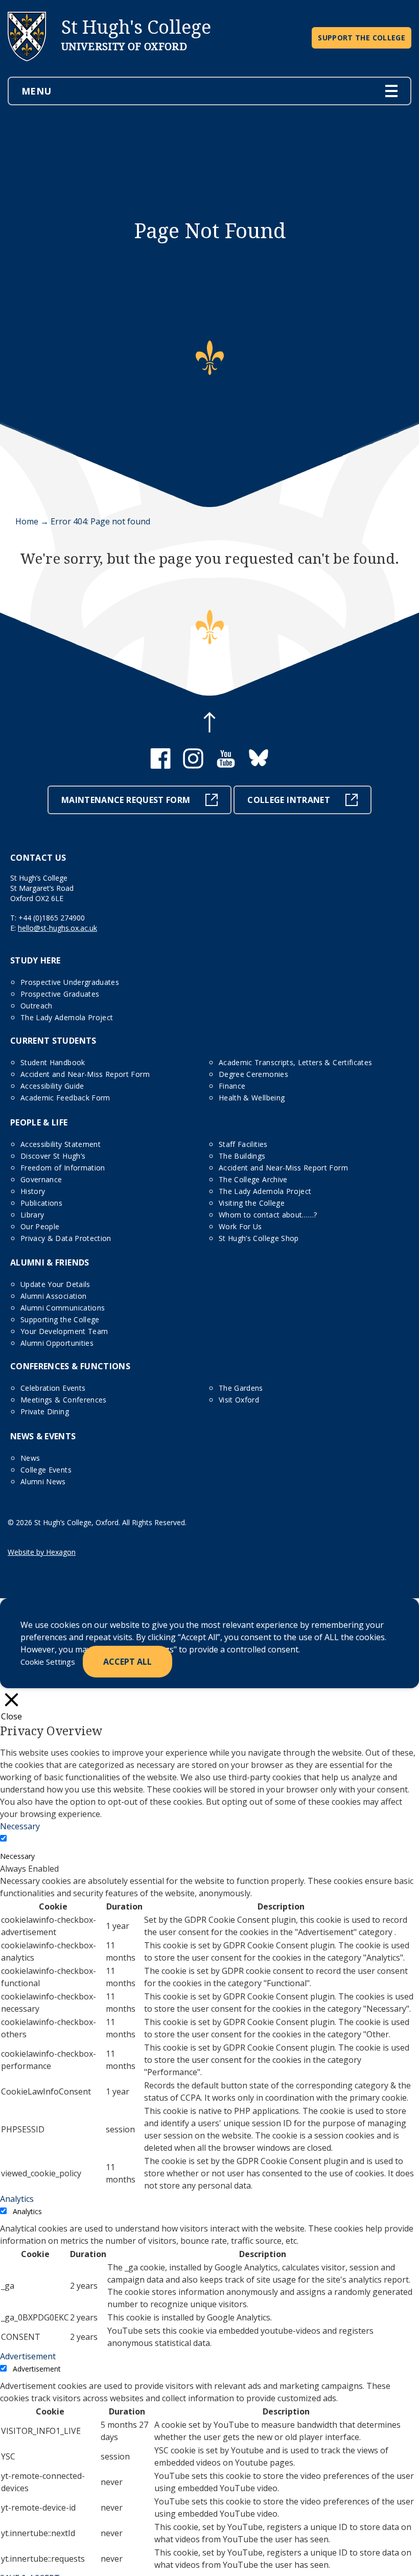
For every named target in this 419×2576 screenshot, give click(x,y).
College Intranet (289, 800)
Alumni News (43, 1481)
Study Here (36, 960)
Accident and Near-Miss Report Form (85, 1074)
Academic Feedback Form (65, 1098)
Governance (41, 1179)
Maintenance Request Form (126, 800)
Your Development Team (64, 1331)
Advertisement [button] (28, 2356)
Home (27, 521)
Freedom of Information (63, 1168)
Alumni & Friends (50, 1262)
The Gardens (241, 1388)
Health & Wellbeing (252, 1098)
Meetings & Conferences (64, 1400)
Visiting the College (252, 1203)
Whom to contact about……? (268, 1215)
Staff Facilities (243, 1144)
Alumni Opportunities (57, 1343)
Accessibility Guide (52, 1086)
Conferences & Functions (70, 1366)
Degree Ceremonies (253, 1074)
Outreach (37, 1006)
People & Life (39, 1122)
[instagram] (193, 766)
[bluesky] (259, 766)
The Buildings (242, 1156)
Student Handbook (53, 1062)
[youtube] (226, 766)
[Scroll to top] (209, 724)
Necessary (17, 1856)
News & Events (43, 1436)
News (30, 1458)
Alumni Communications (63, 1308)
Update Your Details (55, 1284)
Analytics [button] (17, 2199)
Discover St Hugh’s (53, 1156)
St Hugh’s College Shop (259, 1238)
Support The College (362, 38)
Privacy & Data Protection (66, 1238)
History (33, 1191)
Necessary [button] (20, 1826)
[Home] (27, 70)
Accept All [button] (127, 1662)
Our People (40, 1226)
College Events (46, 1470)
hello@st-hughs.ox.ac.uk (57, 928)
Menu (36, 91)
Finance (232, 1086)
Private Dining (45, 1411)
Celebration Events (53, 1388)
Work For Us (240, 1226)
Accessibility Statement (61, 1144)
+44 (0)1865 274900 (52, 918)
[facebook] (160, 766)
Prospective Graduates (60, 994)
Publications (41, 1203)
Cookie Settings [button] (48, 1662)
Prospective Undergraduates (70, 982)
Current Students (53, 1041)
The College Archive (253, 1179)
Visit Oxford (239, 1400)
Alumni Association (53, 1296)
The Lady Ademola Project (67, 1017)
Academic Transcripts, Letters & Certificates (295, 1062)
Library (32, 1215)
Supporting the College (60, 1319)
